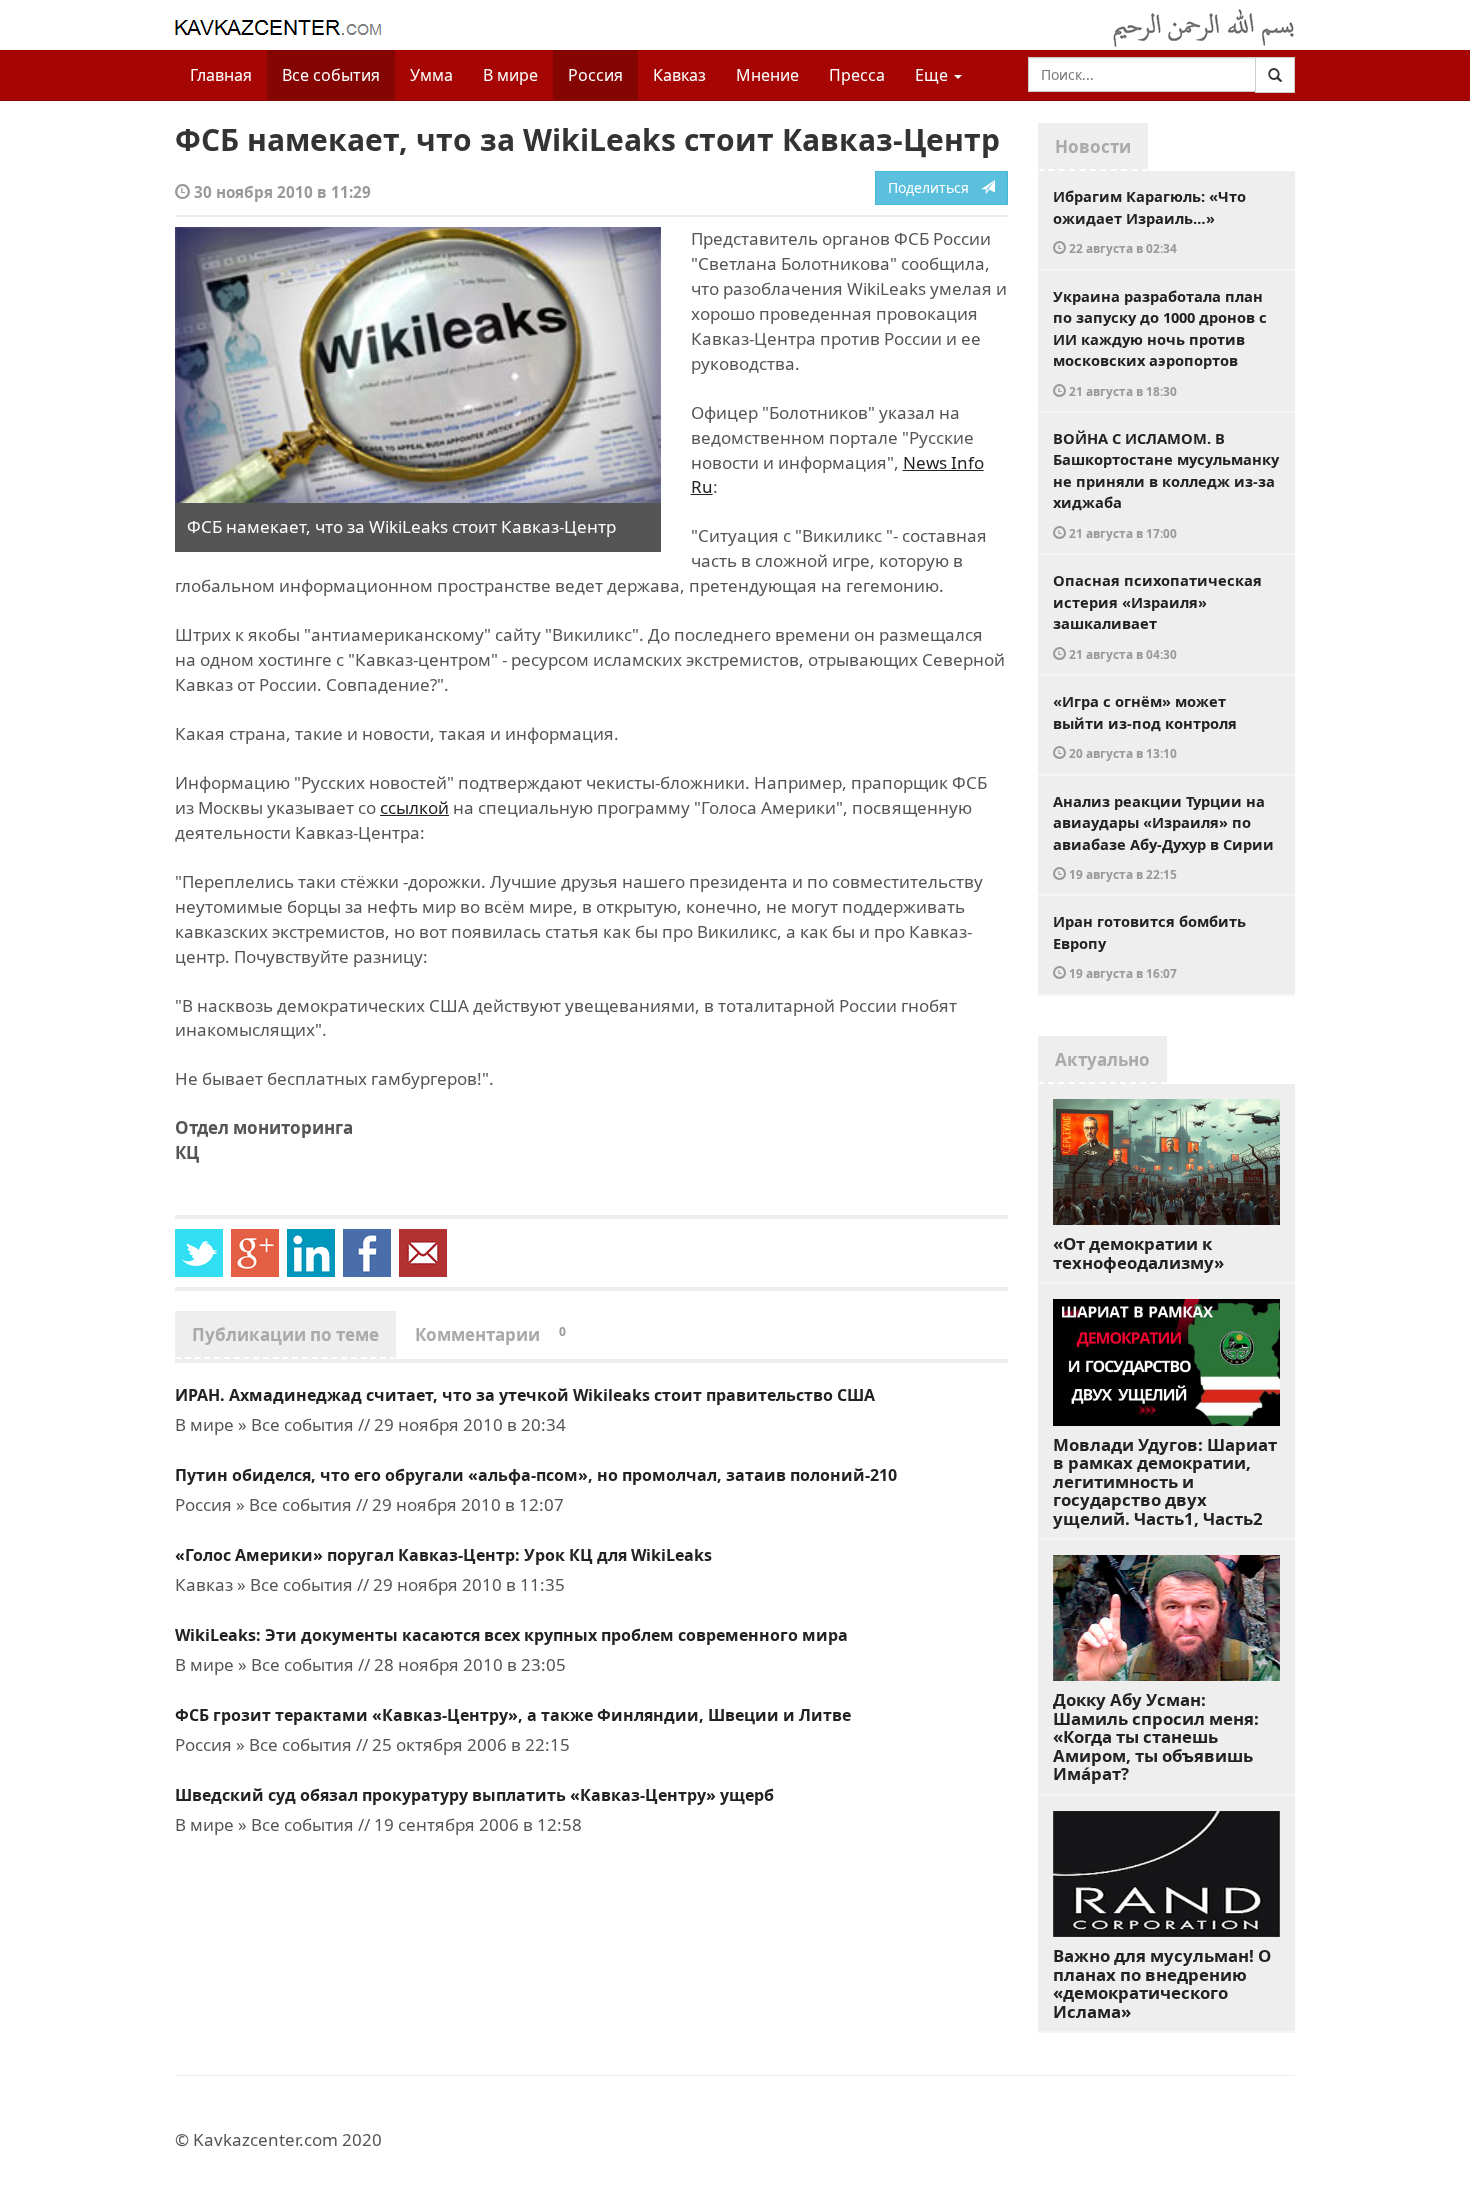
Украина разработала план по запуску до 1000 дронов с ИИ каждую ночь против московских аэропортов (1160, 342)
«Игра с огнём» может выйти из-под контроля (1145, 726)
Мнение (767, 75)
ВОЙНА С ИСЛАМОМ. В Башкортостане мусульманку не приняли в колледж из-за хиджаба (1166, 484)
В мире (510, 75)
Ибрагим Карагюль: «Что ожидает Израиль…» (1149, 221)
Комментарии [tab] (490, 1334)
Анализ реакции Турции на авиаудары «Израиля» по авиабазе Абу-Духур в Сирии (1163, 837)
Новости (1093, 146)
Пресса (857, 75)
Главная (221, 75)
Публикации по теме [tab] (285, 1334)
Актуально (1102, 1059)
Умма (431, 75)
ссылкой (414, 807)
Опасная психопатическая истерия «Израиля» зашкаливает (1157, 616)
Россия (595, 75)
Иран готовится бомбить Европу (1149, 946)
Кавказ (679, 75)
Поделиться (934, 187)
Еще (933, 75)
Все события (331, 75)
